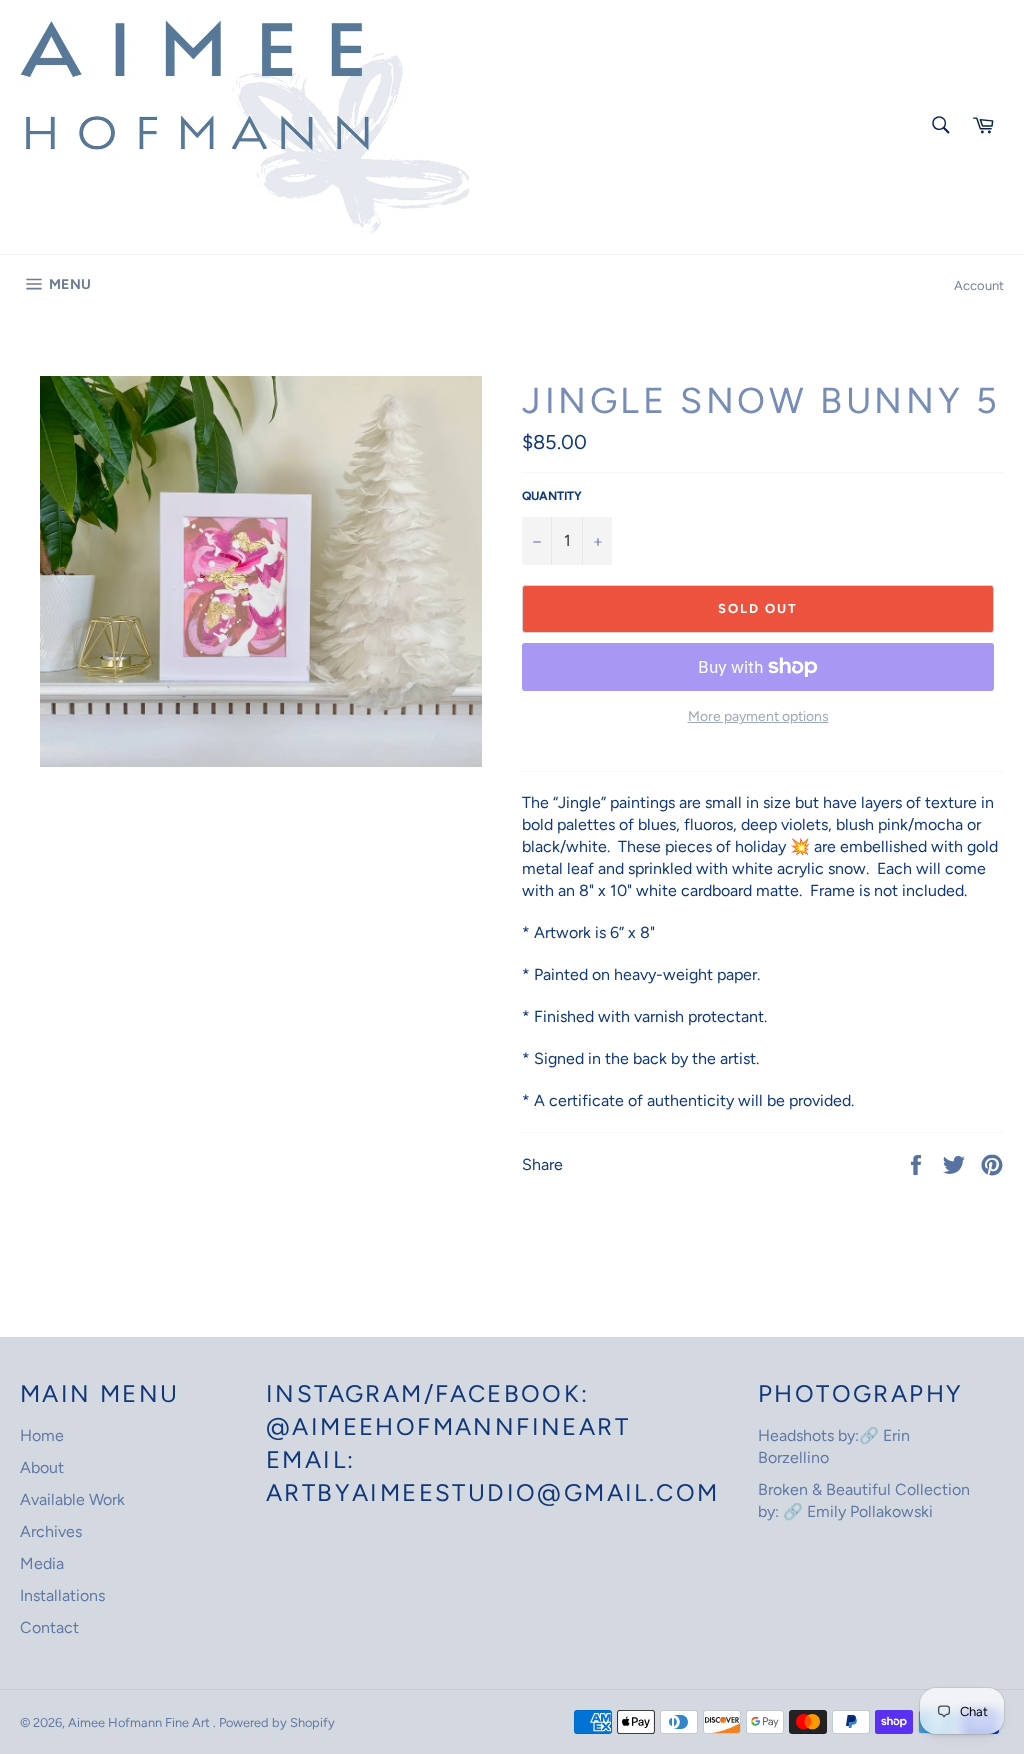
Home (42, 1435)
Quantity (552, 496)
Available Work (72, 1499)
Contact (49, 1627)
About (42, 1467)
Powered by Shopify (277, 1722)
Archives (51, 1531)
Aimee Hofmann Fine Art (140, 1722)
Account (979, 285)
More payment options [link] (758, 716)
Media (42, 1563)
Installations (62, 1595)
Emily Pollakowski (870, 1511)
